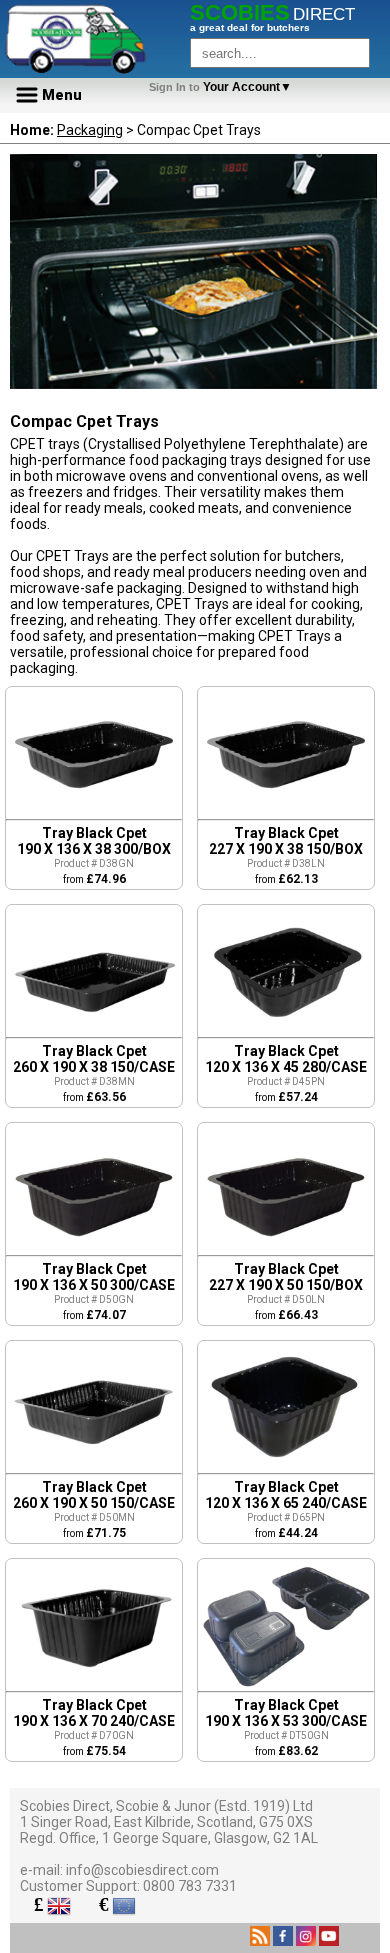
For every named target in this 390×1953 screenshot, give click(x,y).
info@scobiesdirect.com (142, 1870)
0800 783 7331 (190, 1886)
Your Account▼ (223, 87)
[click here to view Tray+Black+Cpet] (94, 814)
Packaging (90, 130)
